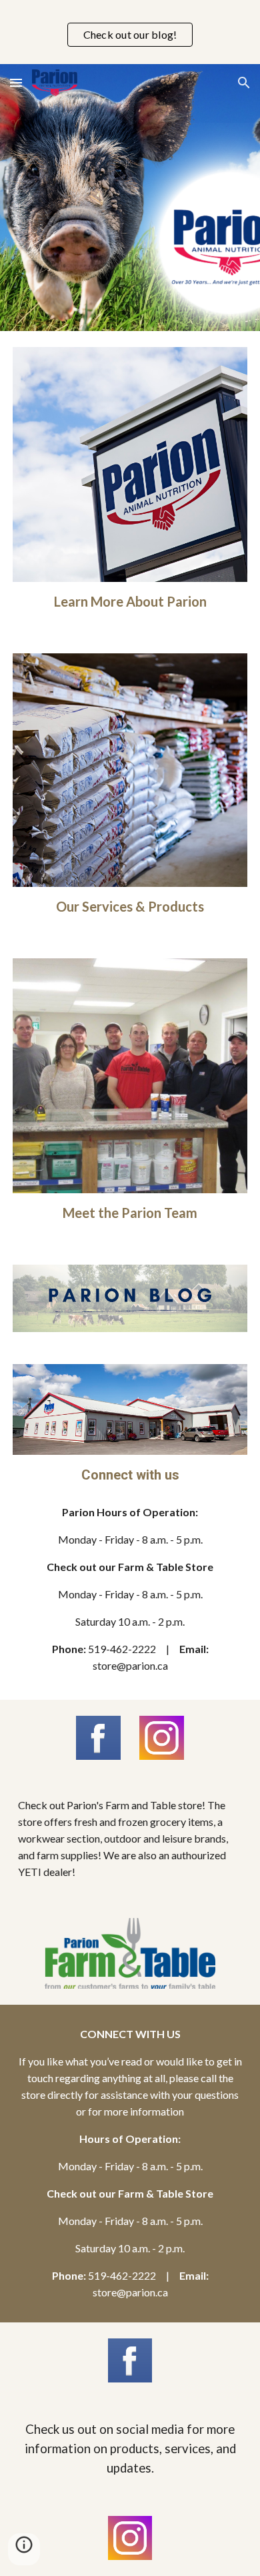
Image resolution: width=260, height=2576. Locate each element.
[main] (130, 602)
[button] (16, 82)
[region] (130, 32)
